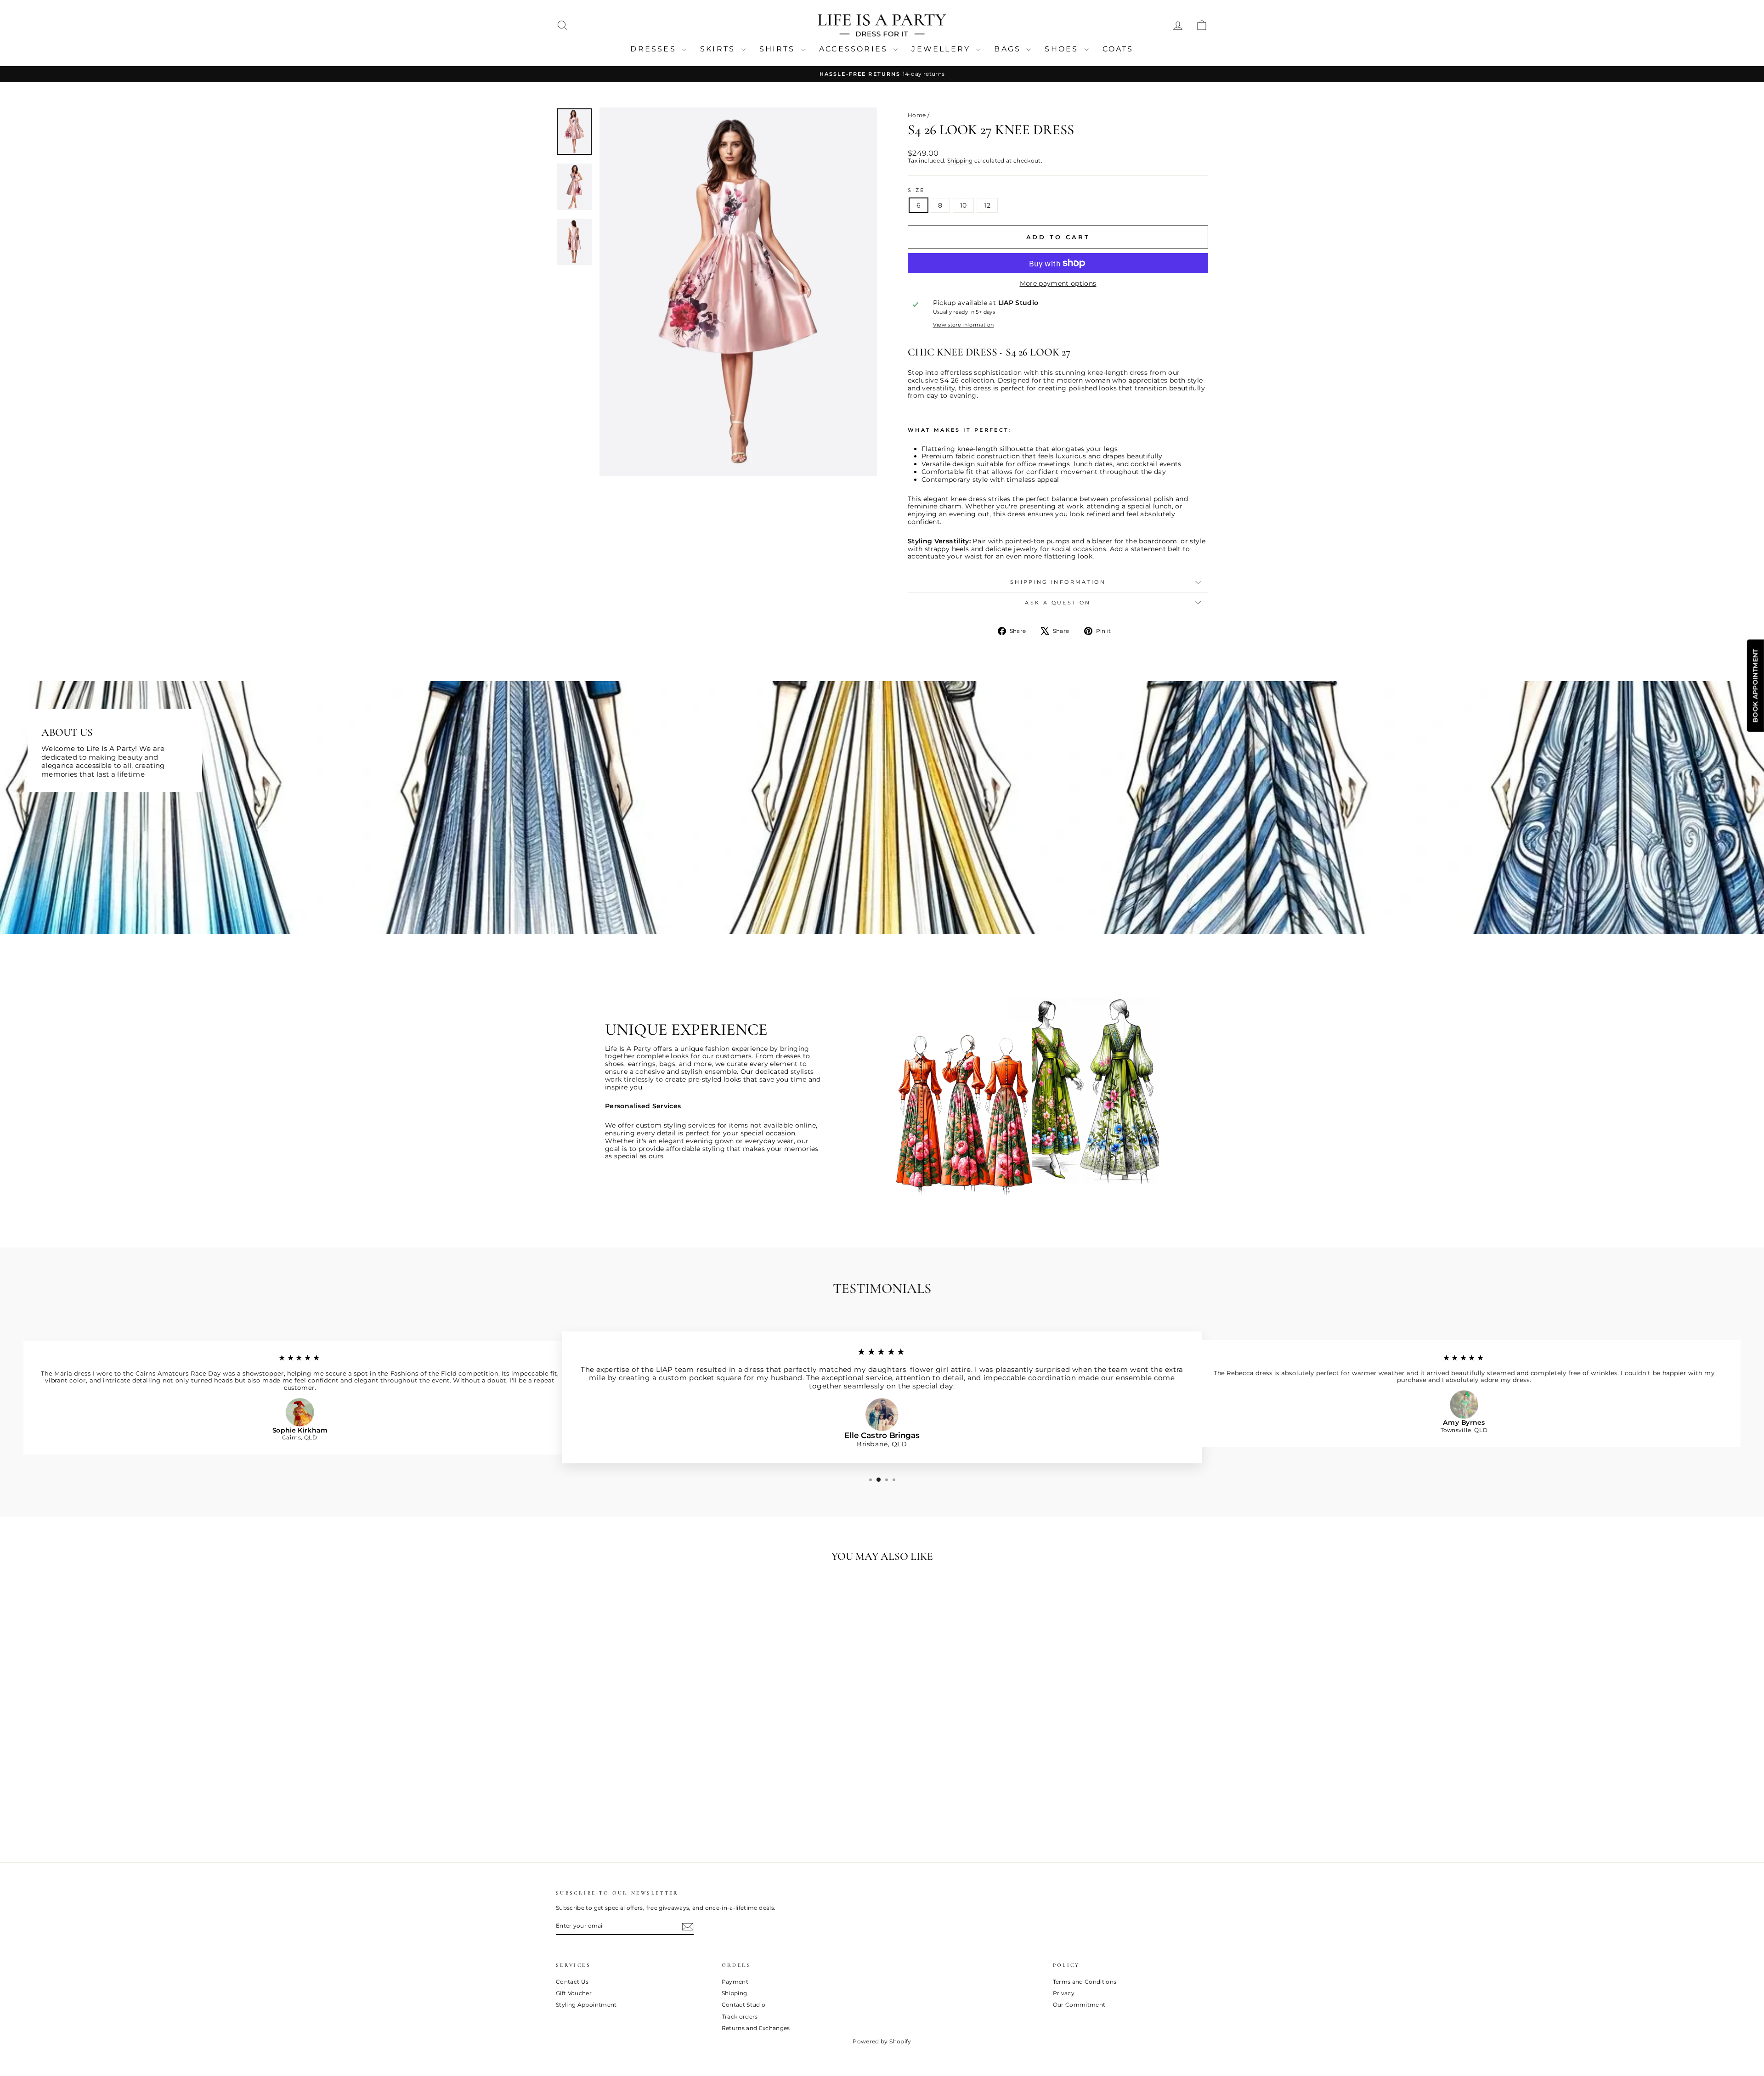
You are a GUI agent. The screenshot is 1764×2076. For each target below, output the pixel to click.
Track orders (740, 2017)
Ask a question (1058, 603)
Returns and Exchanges (756, 2028)
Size (916, 190)
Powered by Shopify (882, 2041)
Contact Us (572, 1982)
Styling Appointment (586, 2005)
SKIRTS (719, 49)
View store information (964, 325)
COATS (1118, 49)
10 (964, 205)
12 (987, 205)
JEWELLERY (942, 49)
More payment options (1058, 284)
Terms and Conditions (1085, 1982)
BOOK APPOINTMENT (1755, 686)
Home (917, 115)
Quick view (634, 1782)
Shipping (960, 161)
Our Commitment (1079, 2005)
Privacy (1064, 1993)
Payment (735, 1982)
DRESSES (655, 49)
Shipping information (1058, 582)
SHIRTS (779, 49)
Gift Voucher (574, 1993)
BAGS (1009, 49)
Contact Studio (744, 2005)
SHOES (1063, 49)
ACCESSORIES (855, 49)
